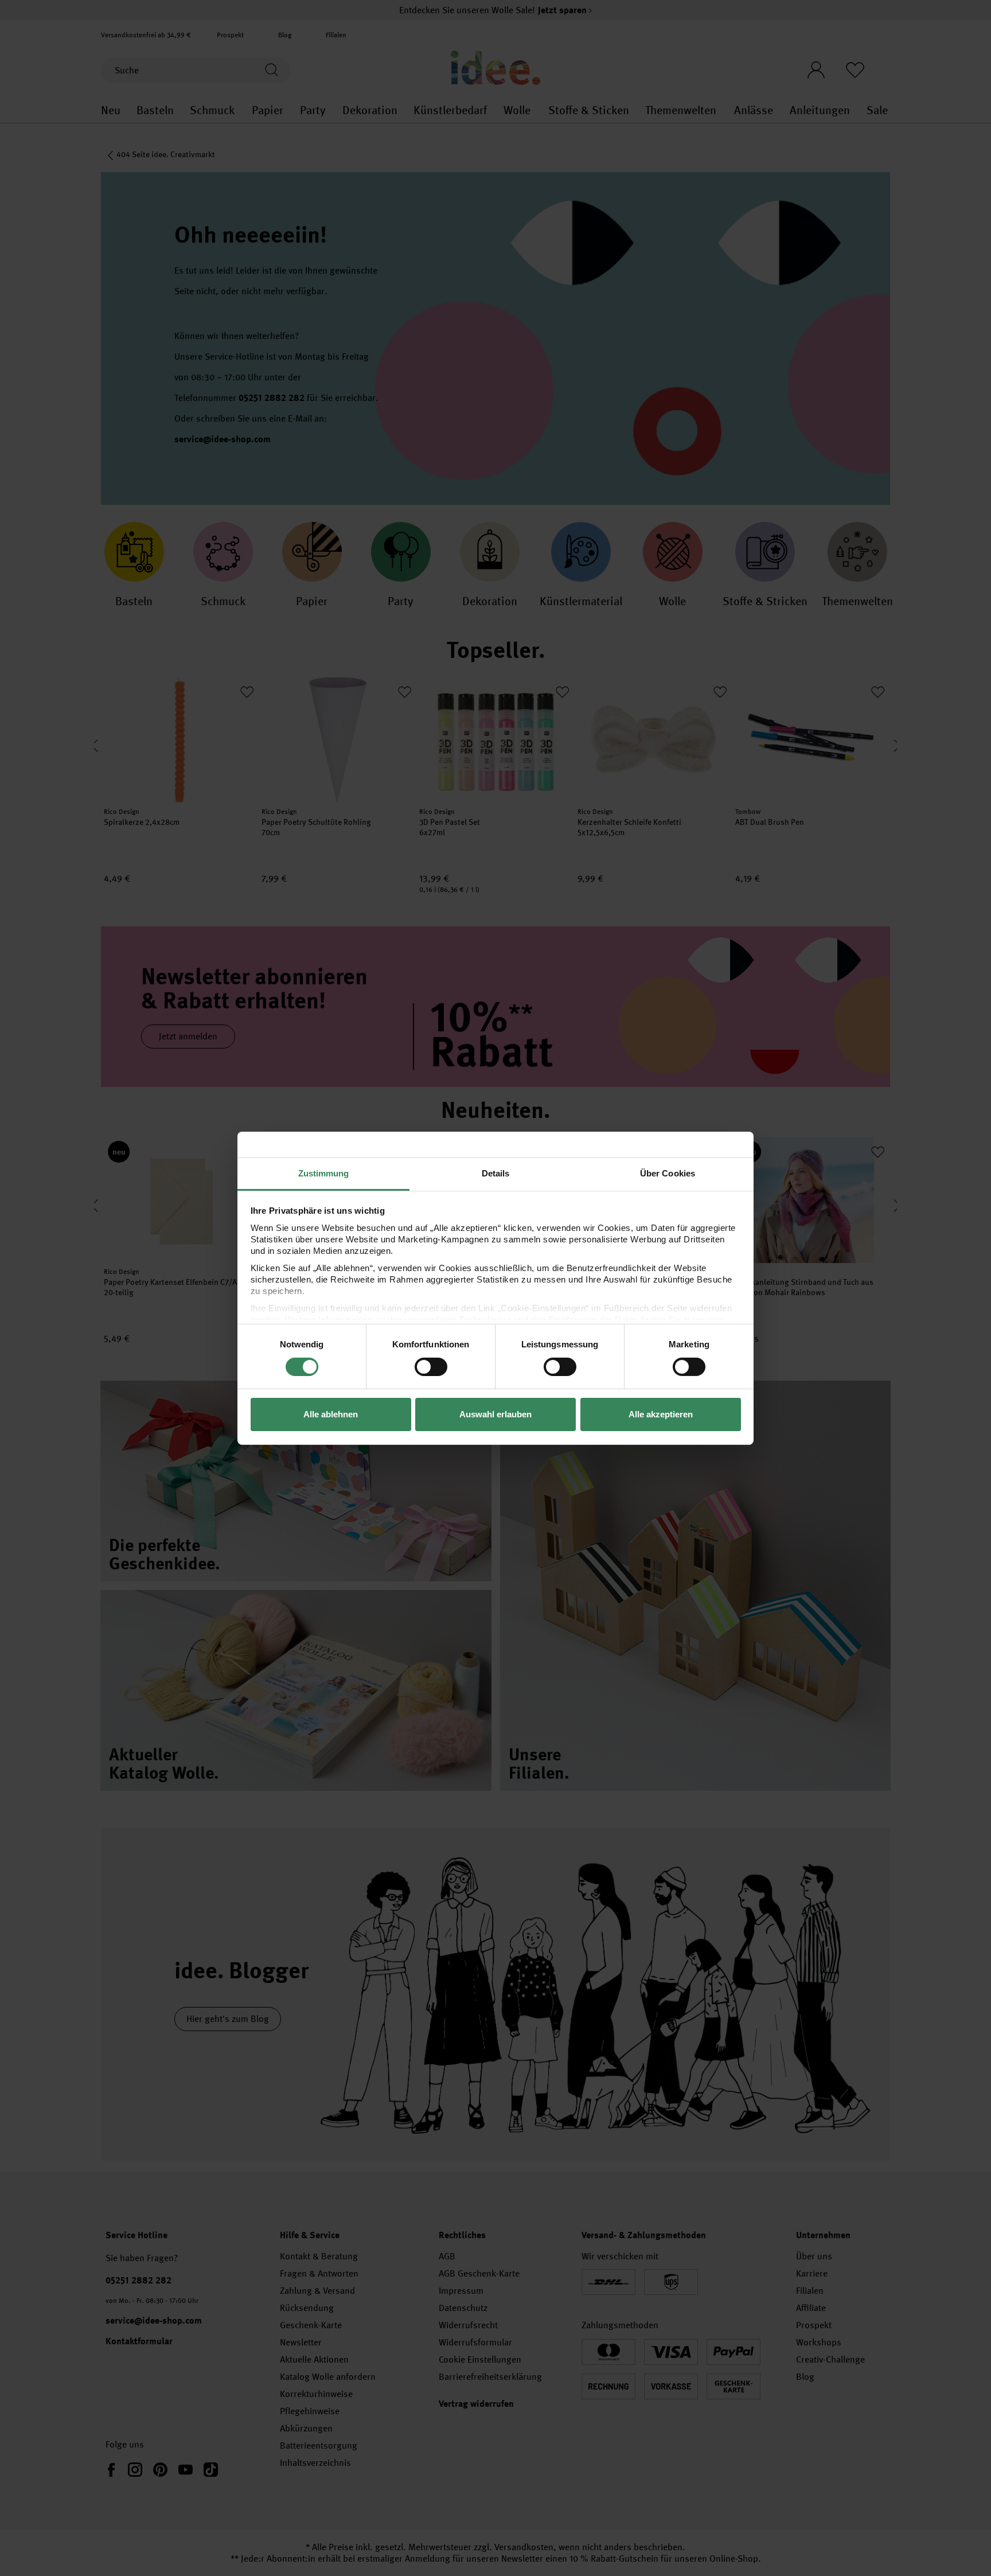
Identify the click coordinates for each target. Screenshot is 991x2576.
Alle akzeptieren (661, 1414)
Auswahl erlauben (495, 1414)
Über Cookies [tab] (668, 1173)
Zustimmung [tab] (324, 1173)
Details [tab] (496, 1173)
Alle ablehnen (331, 1414)
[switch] (431, 1367)
